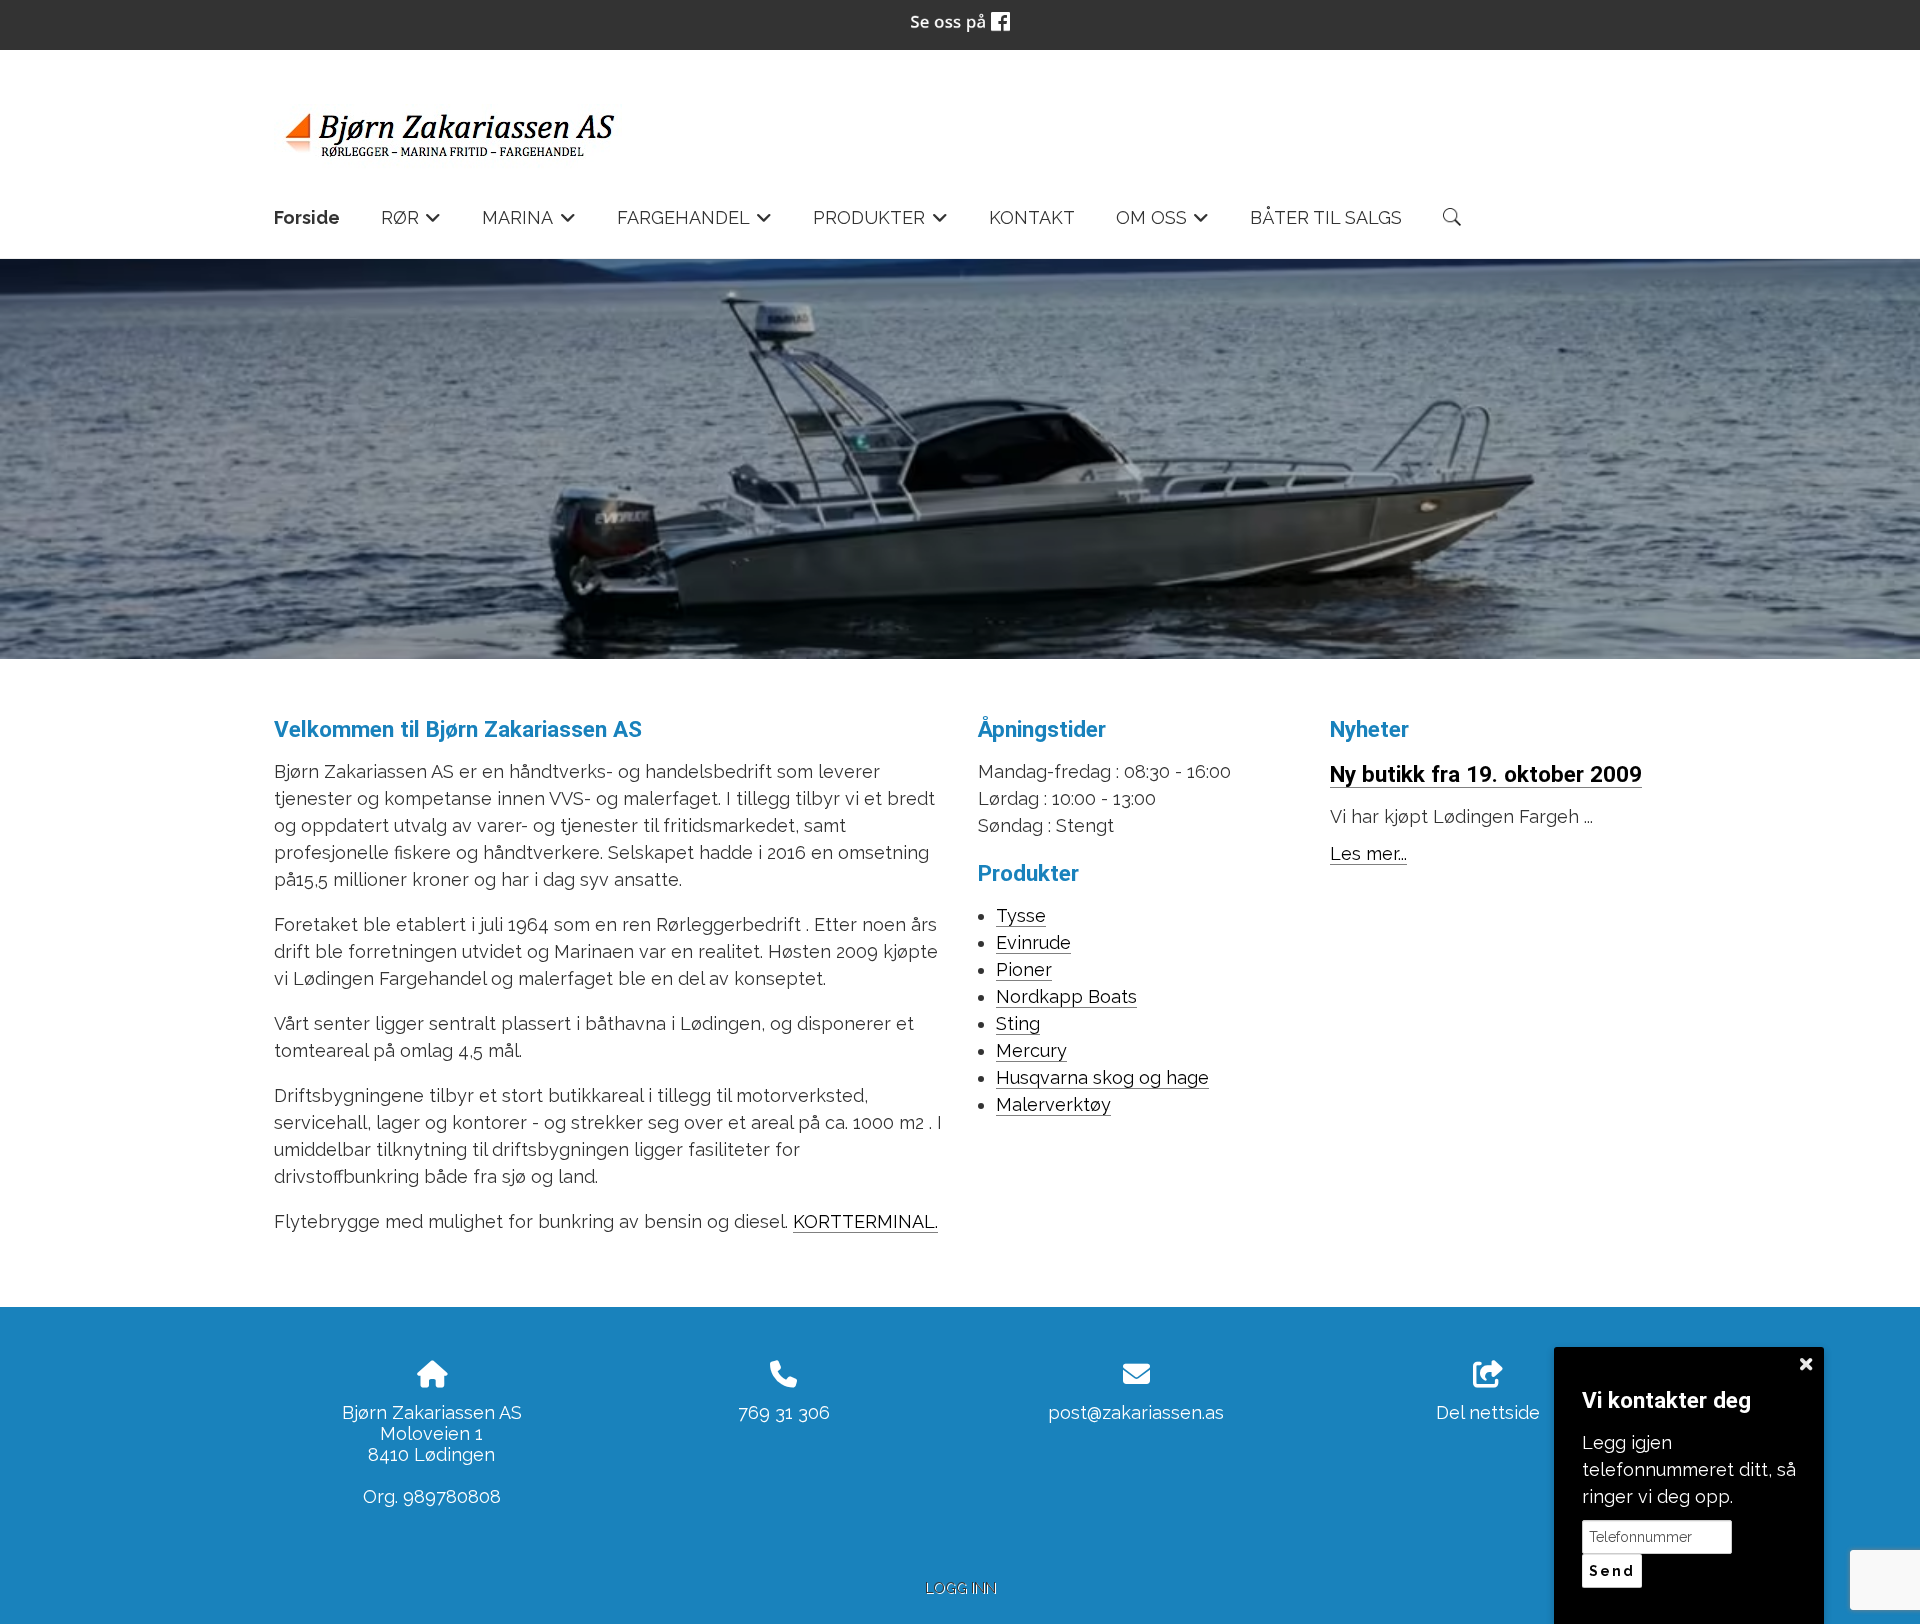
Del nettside (1488, 1412)
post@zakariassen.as (1136, 1412)
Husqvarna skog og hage (1102, 1077)
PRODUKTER (880, 223)
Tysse (1021, 915)
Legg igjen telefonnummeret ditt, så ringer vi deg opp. (1689, 1469)
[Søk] (1452, 217)
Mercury (1031, 1050)
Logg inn (960, 1587)
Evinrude (1033, 942)
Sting (1018, 1023)
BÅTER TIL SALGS (1326, 217)
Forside (307, 217)
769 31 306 (784, 1412)
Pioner (1024, 969)
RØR (411, 223)
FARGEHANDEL (695, 223)
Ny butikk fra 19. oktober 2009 (1486, 774)
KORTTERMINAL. (865, 1221)
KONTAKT (1032, 217)
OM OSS (1163, 223)
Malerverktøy (1053, 1104)
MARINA (529, 223)
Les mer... (1368, 853)
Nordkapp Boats (1066, 996)
